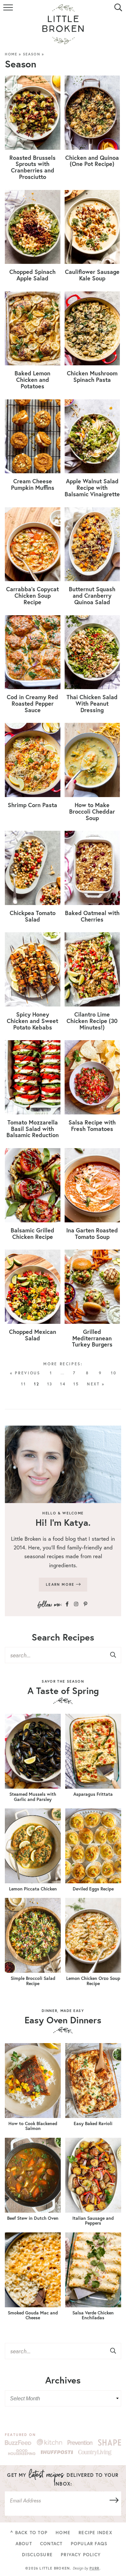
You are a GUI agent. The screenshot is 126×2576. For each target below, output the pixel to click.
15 (76, 1384)
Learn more (61, 1584)
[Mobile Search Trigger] (117, 11)
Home (11, 54)
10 (114, 1373)
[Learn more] (63, 1464)
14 (63, 1384)
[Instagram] (76, 1604)
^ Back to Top (29, 2533)
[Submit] (113, 1655)
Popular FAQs (89, 2544)
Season (32, 54)
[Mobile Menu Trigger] (9, 11)
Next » (96, 1384)
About (24, 2544)
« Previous (25, 1373)
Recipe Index (95, 2533)
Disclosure (37, 2555)
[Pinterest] (85, 1604)
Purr (94, 2568)
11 (23, 1384)
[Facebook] (67, 1604)
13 (50, 1384)
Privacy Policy (81, 2555)
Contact (51, 2544)
